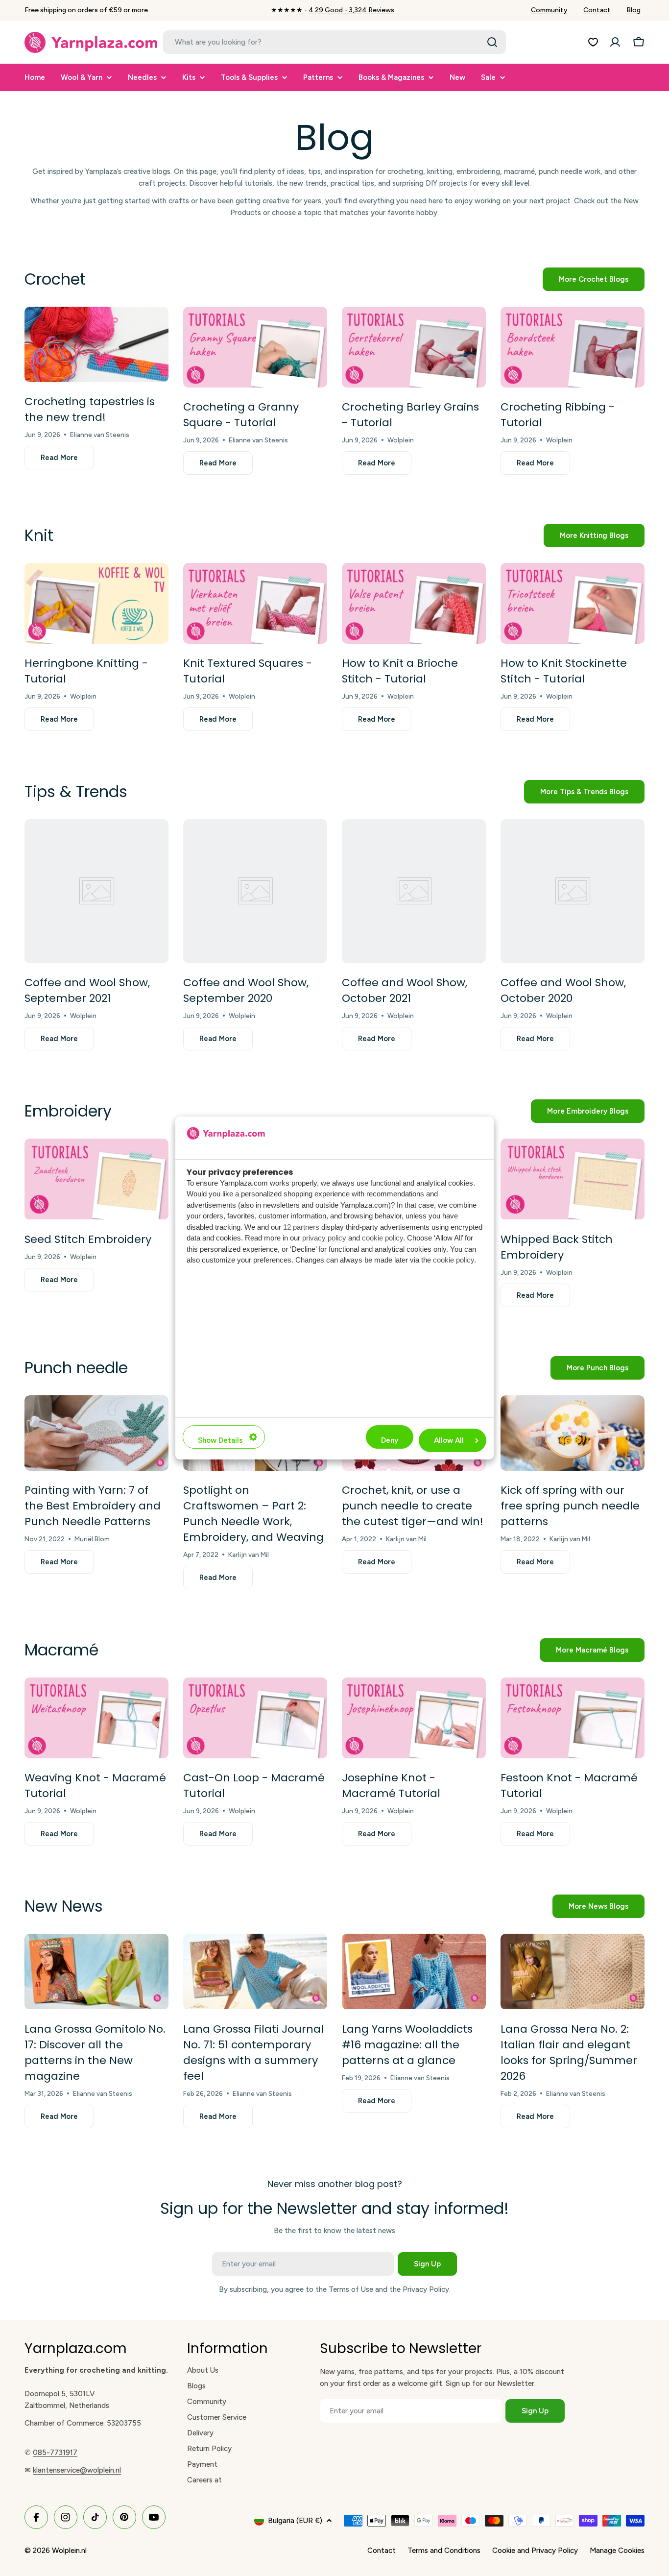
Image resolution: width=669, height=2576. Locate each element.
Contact (597, 10)
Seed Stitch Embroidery (88, 1239)
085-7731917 (55, 2453)
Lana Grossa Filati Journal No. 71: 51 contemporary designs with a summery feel (253, 2053)
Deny (390, 1440)
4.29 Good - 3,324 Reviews (351, 10)
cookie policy (382, 1238)
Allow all (449, 1440)
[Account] (615, 42)
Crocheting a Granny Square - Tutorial (241, 415)
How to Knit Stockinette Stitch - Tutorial (564, 671)
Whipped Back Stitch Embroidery (557, 1247)
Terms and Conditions (444, 2551)
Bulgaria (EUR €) (295, 2521)
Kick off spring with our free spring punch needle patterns (570, 1506)
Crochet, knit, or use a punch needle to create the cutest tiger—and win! (413, 1506)
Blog (633, 10)
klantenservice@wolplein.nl (77, 2470)
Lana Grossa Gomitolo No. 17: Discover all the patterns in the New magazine (95, 2053)
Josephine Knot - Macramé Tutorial (391, 1786)
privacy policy (324, 1238)
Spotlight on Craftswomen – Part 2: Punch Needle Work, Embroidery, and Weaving (253, 1514)
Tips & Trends (76, 791)
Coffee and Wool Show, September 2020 (246, 990)
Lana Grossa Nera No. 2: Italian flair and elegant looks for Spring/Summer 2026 (569, 2053)
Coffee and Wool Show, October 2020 (563, 990)
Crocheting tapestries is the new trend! (90, 409)
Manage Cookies (617, 2551)
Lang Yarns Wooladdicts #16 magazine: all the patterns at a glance (407, 2045)
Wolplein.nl (69, 2551)
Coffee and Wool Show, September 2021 (87, 990)
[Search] (492, 42)
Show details (220, 1440)
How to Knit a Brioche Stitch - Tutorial (400, 671)
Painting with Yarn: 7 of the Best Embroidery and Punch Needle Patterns (93, 1506)
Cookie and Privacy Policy (535, 2551)
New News (64, 1906)
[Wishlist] (593, 42)
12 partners (301, 1227)
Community (549, 10)
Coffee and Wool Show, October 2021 (405, 990)
